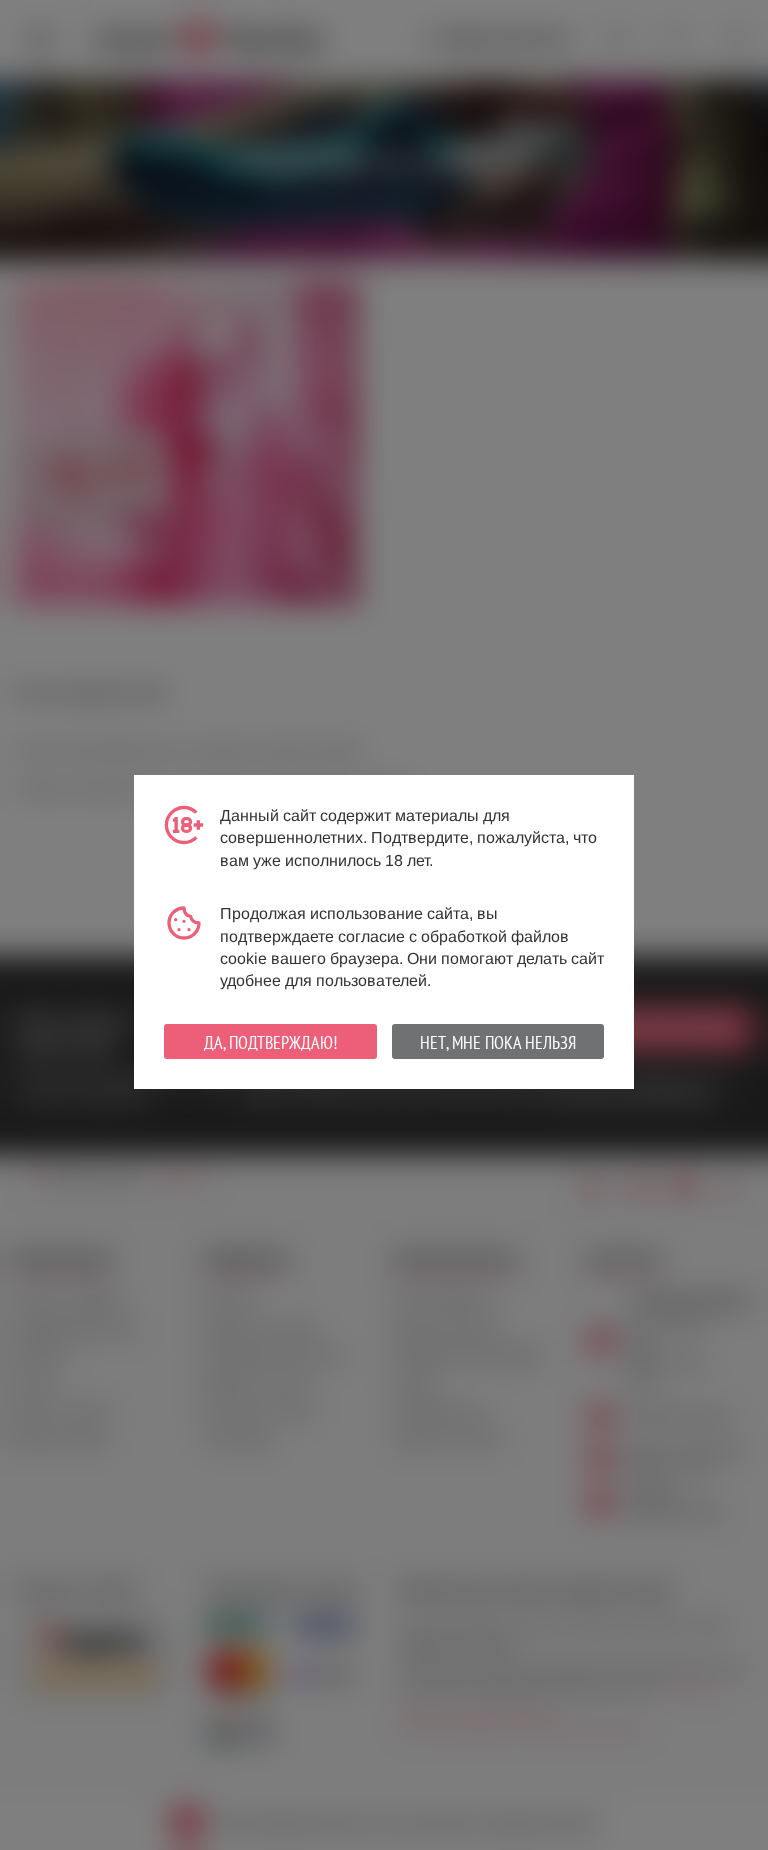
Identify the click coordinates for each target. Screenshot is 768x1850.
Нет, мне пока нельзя (498, 1042)
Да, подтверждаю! (270, 1042)
